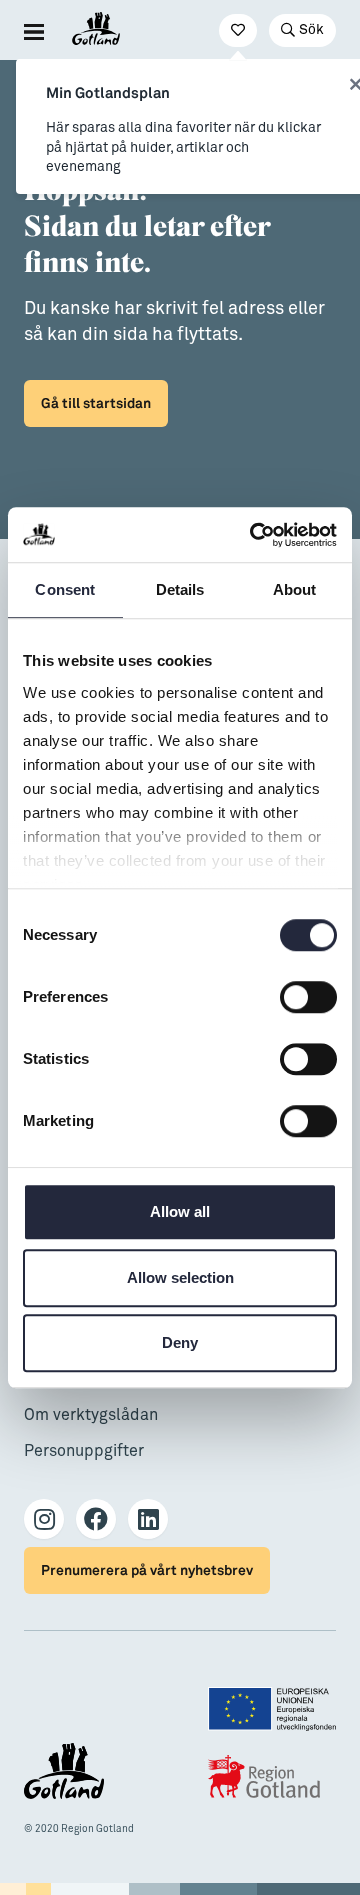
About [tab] (295, 589)
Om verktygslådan (91, 1415)
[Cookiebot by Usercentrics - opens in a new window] (254, 535)
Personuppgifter (84, 1451)
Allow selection (180, 1277)
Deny (180, 1342)
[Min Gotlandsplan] (238, 30)
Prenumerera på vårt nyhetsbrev (147, 1570)
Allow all (180, 1211)
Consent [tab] (65, 589)
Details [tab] (180, 589)
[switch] (308, 997)
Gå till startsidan (96, 403)
